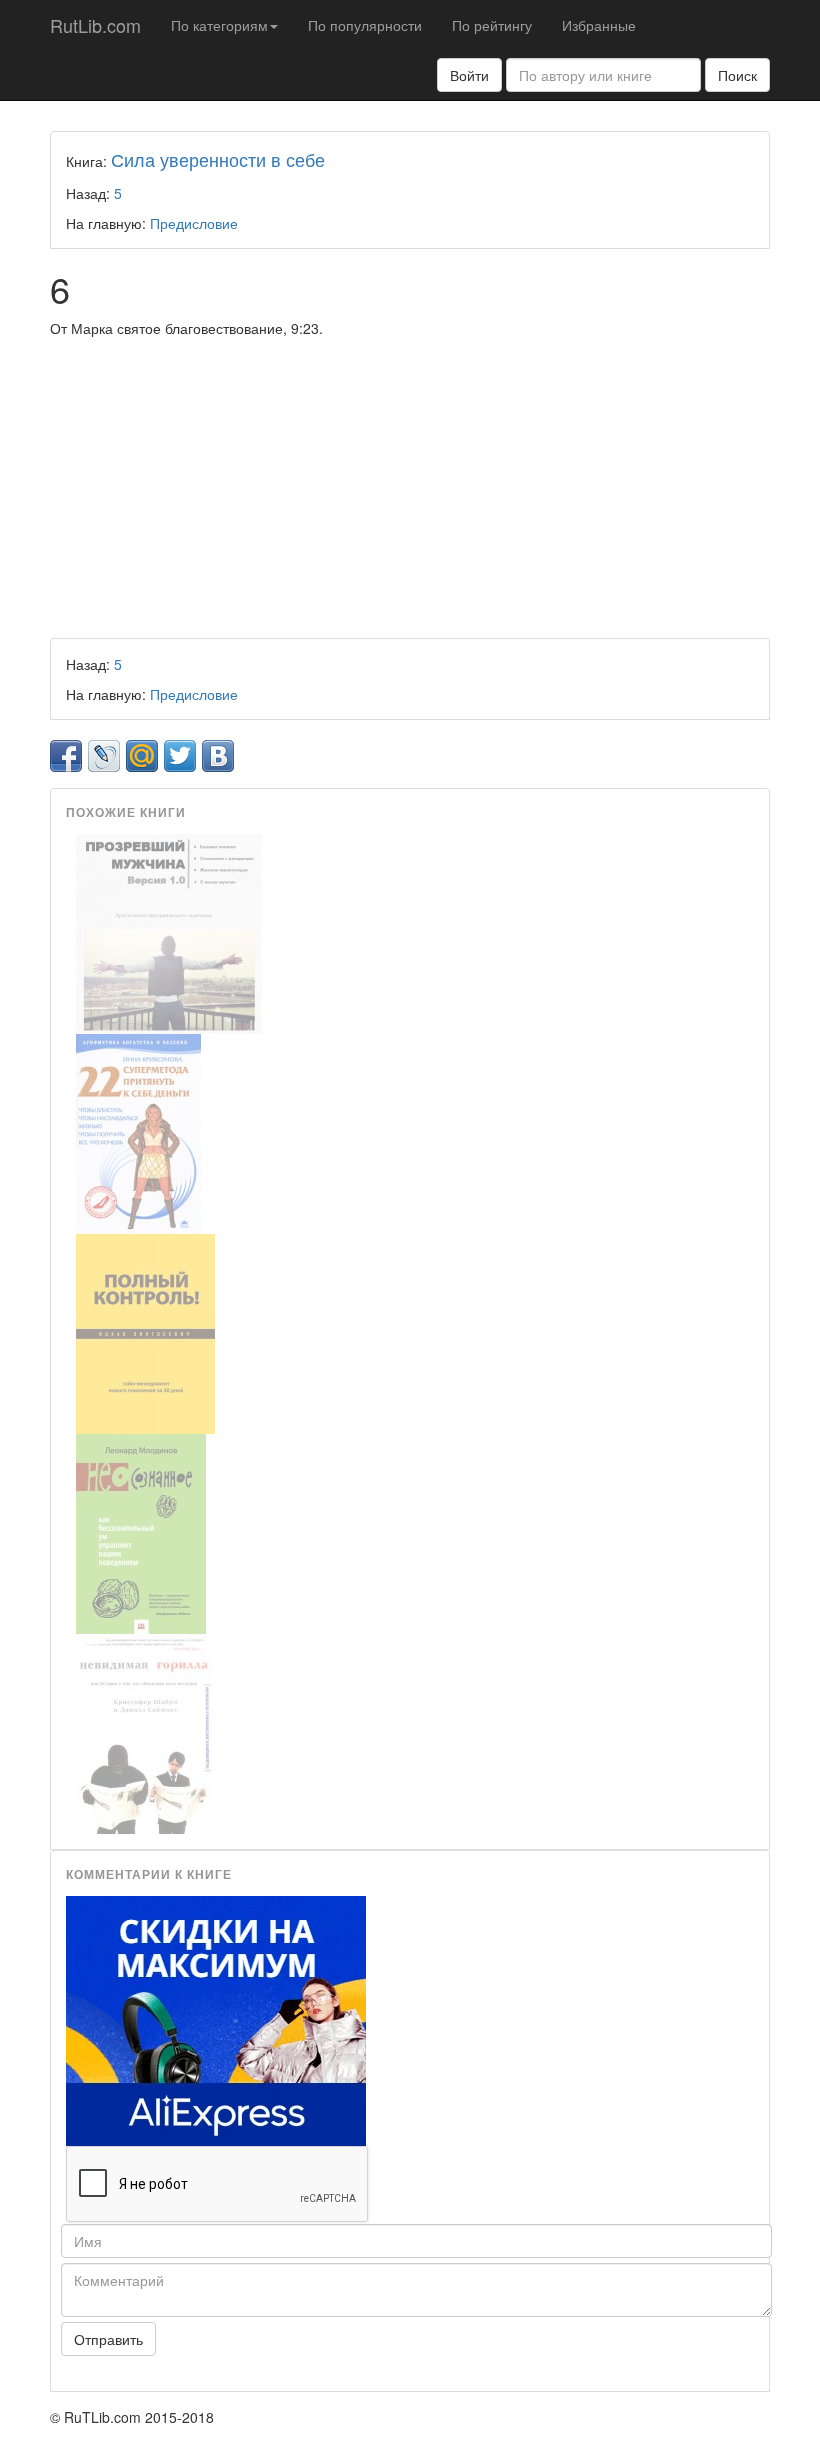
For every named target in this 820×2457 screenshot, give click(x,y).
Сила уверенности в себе (218, 159)
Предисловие (194, 223)
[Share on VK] (218, 756)
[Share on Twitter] (180, 756)
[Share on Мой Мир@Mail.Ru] (142, 756)
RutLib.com (95, 25)
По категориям (219, 25)
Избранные (599, 25)
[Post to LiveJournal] (104, 756)
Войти (469, 75)
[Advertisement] (410, 488)
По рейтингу (492, 25)
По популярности (365, 25)
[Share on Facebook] (66, 756)
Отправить (108, 2339)
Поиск (737, 75)
